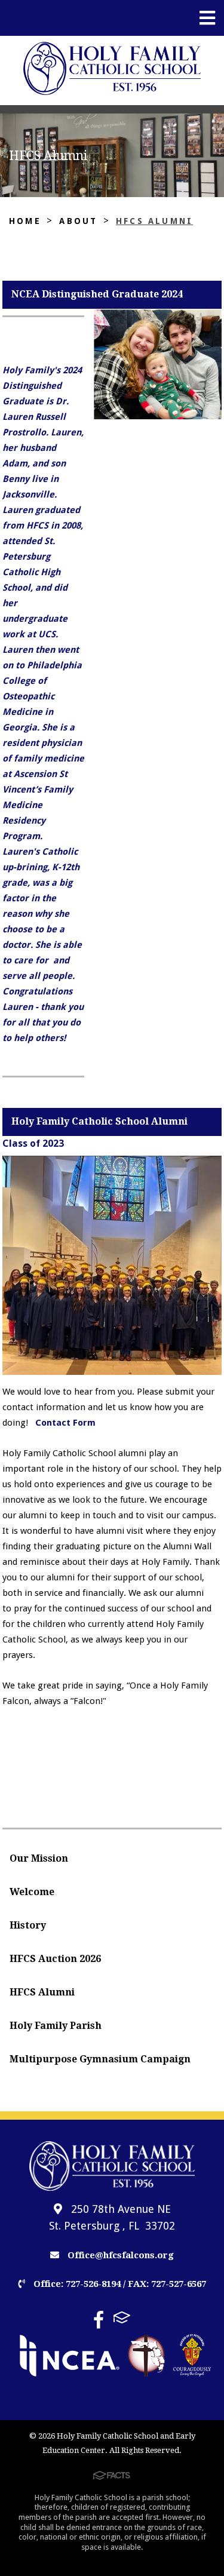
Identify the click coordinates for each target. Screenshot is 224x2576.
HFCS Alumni (154, 221)
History (28, 1925)
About (78, 221)
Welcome (32, 1892)
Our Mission (39, 1858)
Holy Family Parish (56, 2026)
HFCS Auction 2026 (55, 1959)
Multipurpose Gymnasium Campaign (100, 2059)
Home (25, 221)
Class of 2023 (33, 1143)
